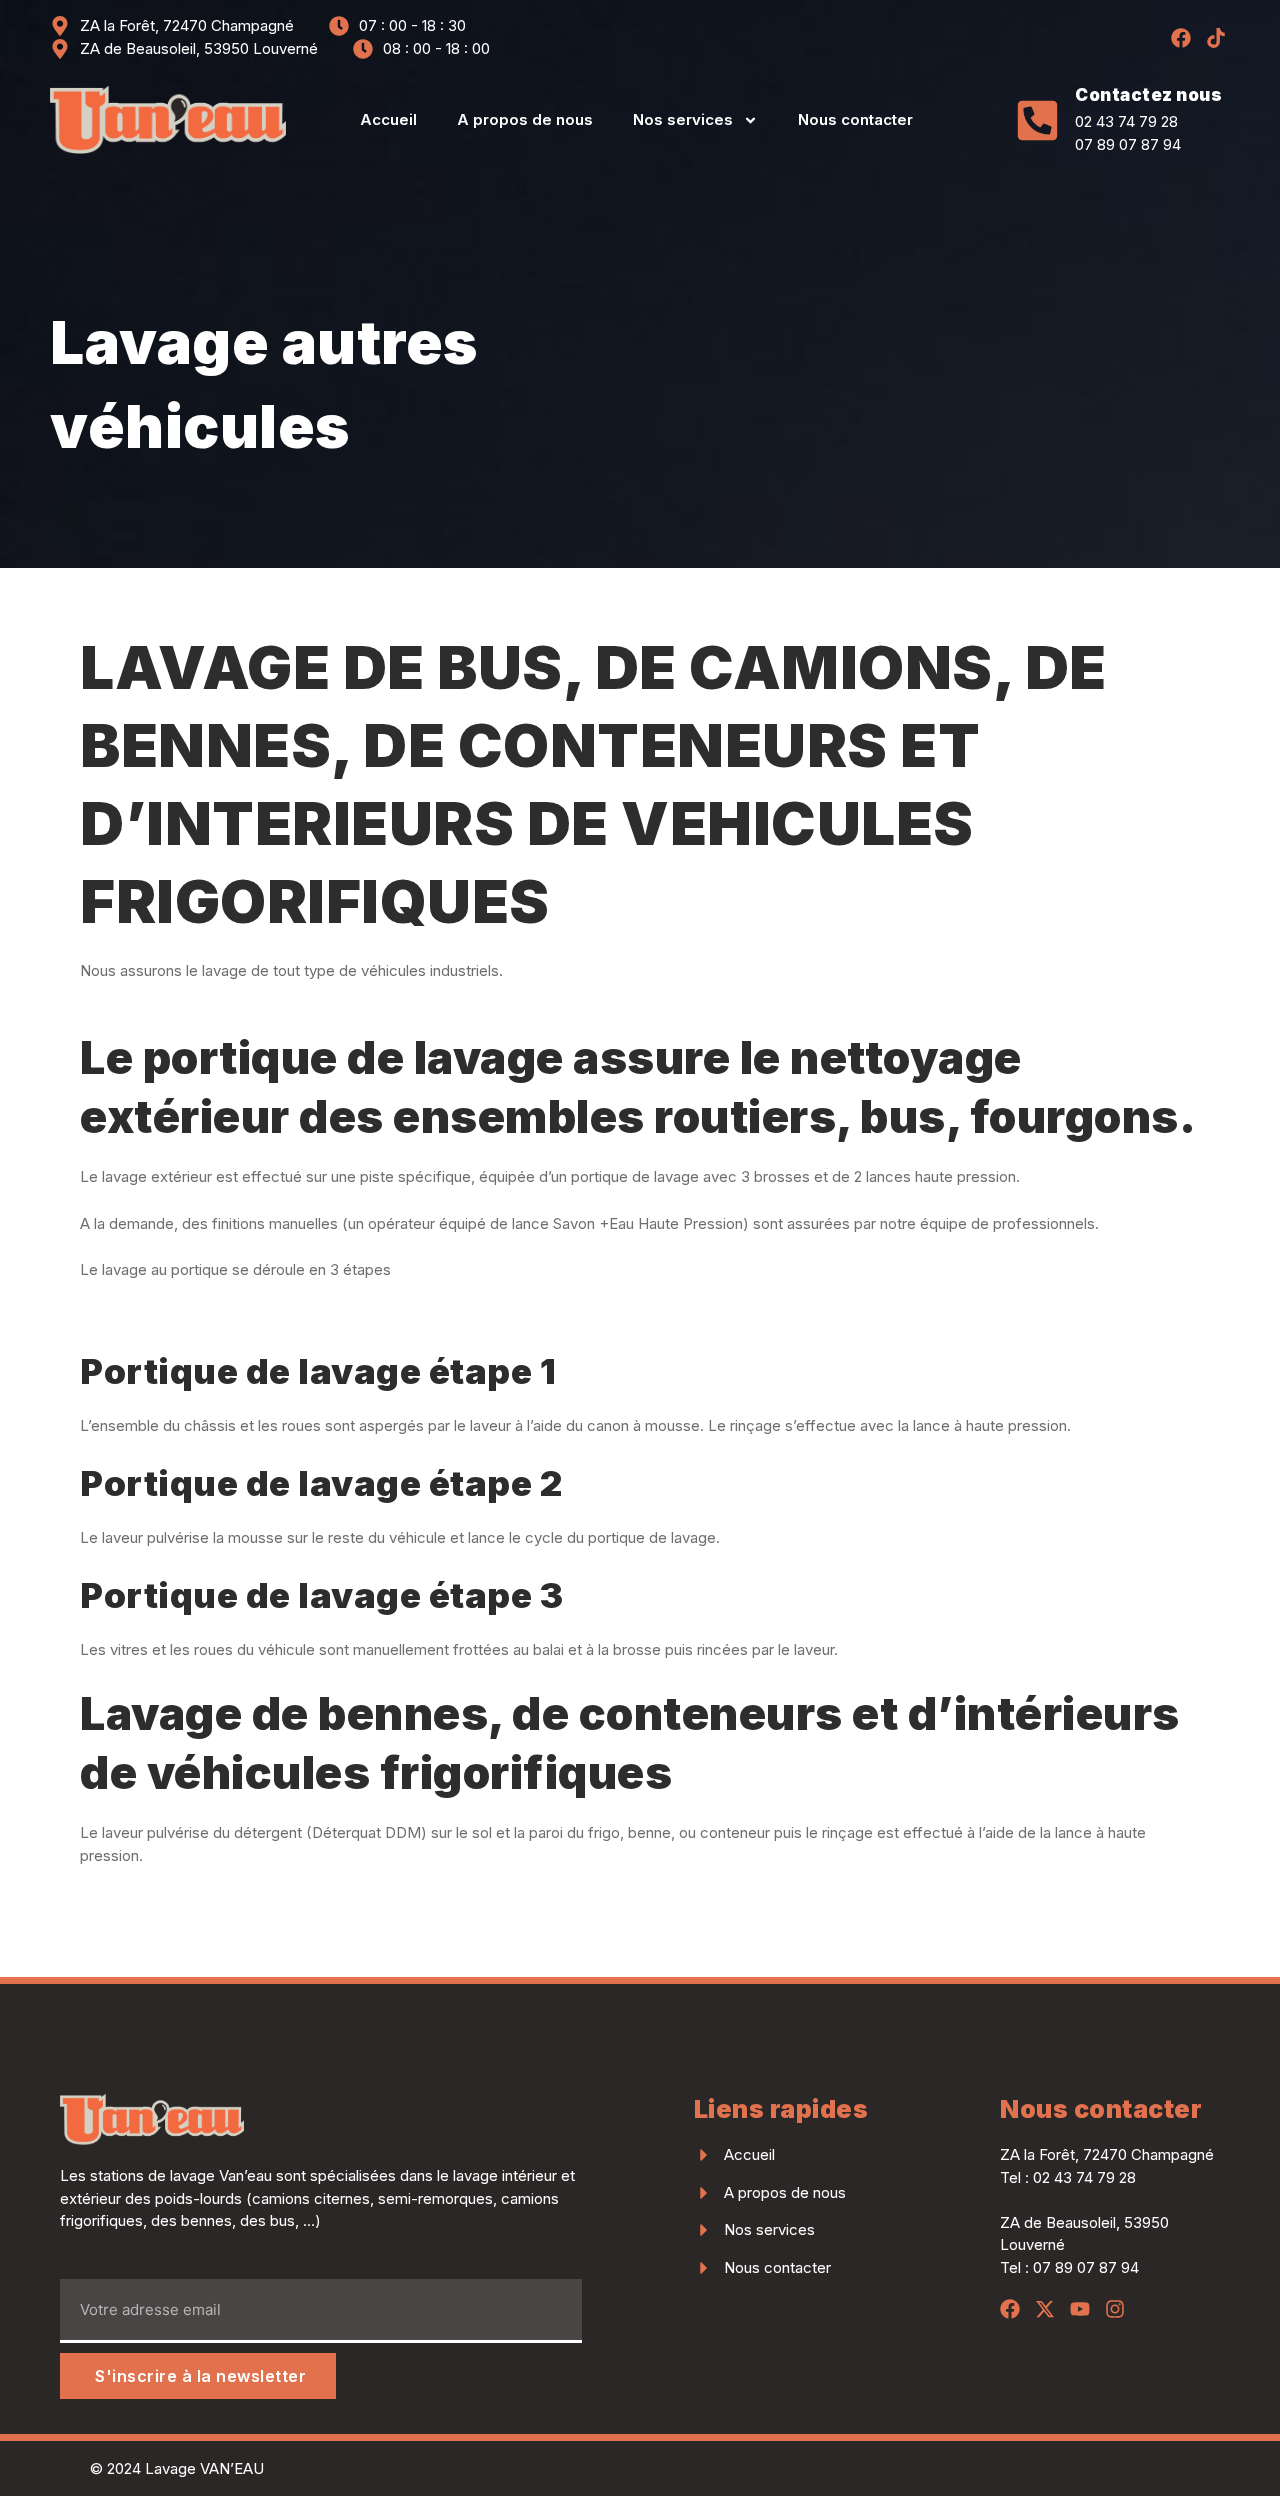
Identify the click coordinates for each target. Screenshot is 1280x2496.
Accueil (388, 119)
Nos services (683, 119)
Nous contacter (855, 119)
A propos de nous (525, 119)
